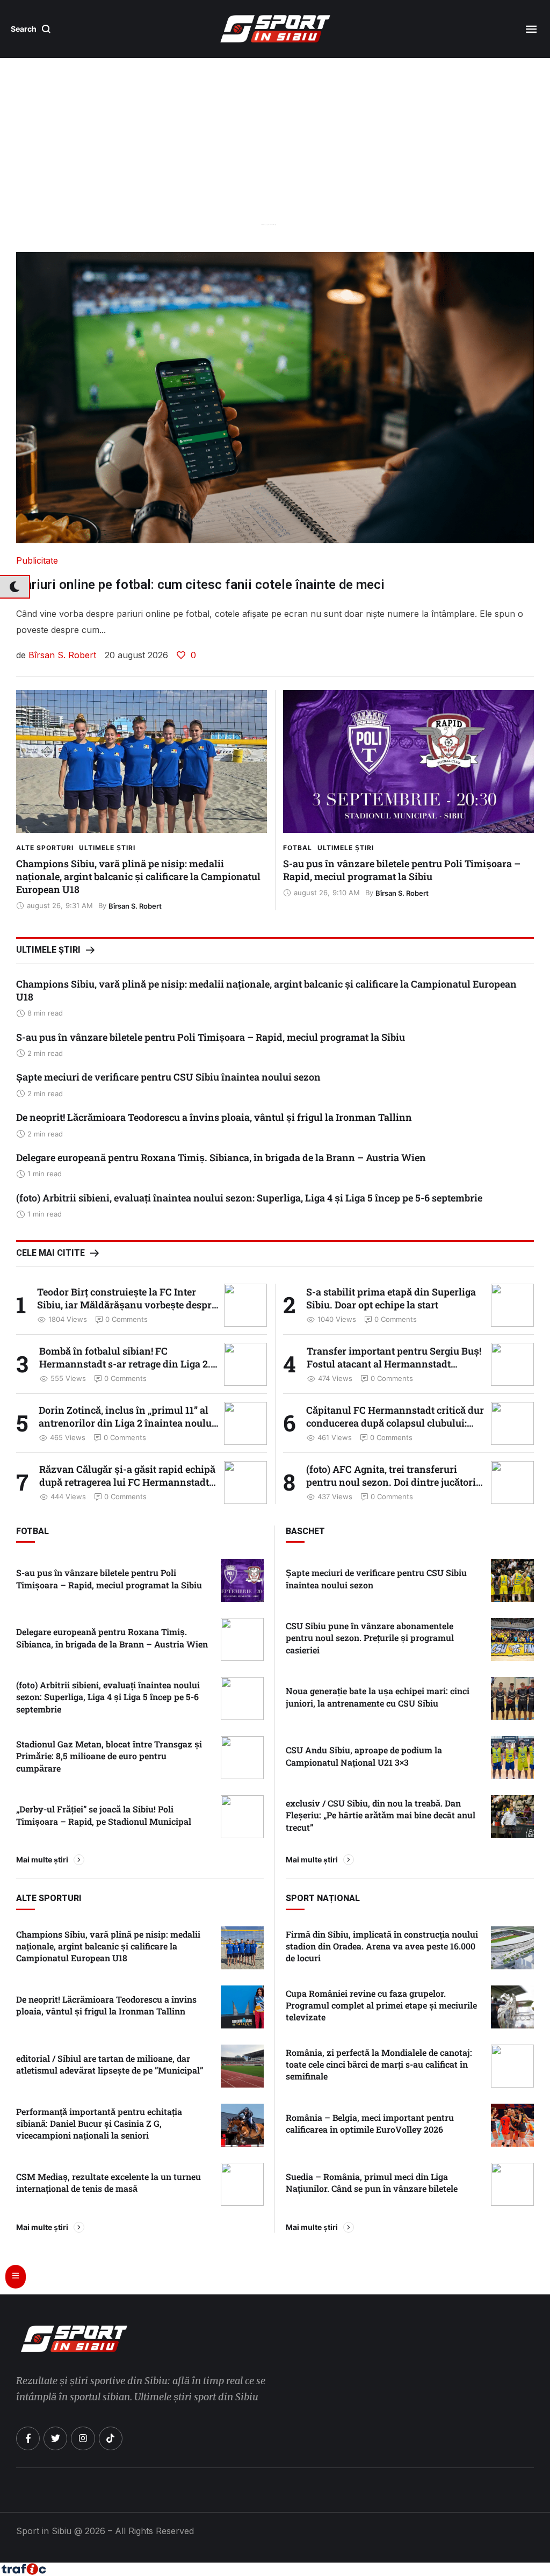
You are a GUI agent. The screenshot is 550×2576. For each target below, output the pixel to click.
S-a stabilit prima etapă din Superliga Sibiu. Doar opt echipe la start (391, 1298)
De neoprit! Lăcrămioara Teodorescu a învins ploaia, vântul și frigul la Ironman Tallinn (214, 1117)
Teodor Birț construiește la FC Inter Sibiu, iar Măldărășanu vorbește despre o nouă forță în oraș (127, 1305)
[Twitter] (55, 2438)
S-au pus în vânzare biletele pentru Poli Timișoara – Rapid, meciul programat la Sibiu (402, 870)
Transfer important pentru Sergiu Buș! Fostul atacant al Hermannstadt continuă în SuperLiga (394, 1364)
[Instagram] (83, 2438)
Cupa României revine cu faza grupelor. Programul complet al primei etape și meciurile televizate (381, 2005)
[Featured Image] (142, 761)
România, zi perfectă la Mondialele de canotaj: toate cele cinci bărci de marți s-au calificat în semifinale (379, 2064)
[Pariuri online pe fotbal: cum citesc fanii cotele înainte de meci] (275, 398)
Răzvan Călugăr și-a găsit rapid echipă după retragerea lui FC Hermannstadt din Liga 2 (127, 1482)
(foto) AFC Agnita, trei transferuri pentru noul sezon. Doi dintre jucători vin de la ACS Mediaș (391, 1482)
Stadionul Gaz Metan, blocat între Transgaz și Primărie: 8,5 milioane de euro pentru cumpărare (109, 1756)
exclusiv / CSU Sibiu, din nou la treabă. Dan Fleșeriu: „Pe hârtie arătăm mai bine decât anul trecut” (381, 1815)
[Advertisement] (275, 164)
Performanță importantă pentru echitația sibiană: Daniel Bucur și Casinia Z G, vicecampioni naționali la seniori (99, 2124)
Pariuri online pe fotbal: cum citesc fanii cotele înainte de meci (200, 585)
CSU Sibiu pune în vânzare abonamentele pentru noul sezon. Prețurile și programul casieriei (370, 1638)
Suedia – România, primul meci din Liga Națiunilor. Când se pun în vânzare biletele (372, 2182)
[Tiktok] (111, 2438)
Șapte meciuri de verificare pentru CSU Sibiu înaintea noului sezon (168, 1077)
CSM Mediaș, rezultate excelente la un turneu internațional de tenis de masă (108, 2182)
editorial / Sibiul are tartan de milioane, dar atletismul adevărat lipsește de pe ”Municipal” (110, 2064)
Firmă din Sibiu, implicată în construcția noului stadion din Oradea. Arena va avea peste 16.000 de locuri (382, 1946)
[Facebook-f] (28, 2438)
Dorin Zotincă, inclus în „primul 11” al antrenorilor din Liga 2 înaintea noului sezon (127, 1423)
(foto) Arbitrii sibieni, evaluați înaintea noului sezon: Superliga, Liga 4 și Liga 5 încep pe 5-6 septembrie (249, 1198)
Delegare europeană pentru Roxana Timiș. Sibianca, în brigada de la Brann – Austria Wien (221, 1157)
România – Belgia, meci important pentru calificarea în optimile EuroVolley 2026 (370, 2123)
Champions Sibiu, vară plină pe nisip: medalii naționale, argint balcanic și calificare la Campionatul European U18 (138, 876)
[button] (31, 29)
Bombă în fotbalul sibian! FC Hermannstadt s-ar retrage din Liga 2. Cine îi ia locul (125, 1364)
